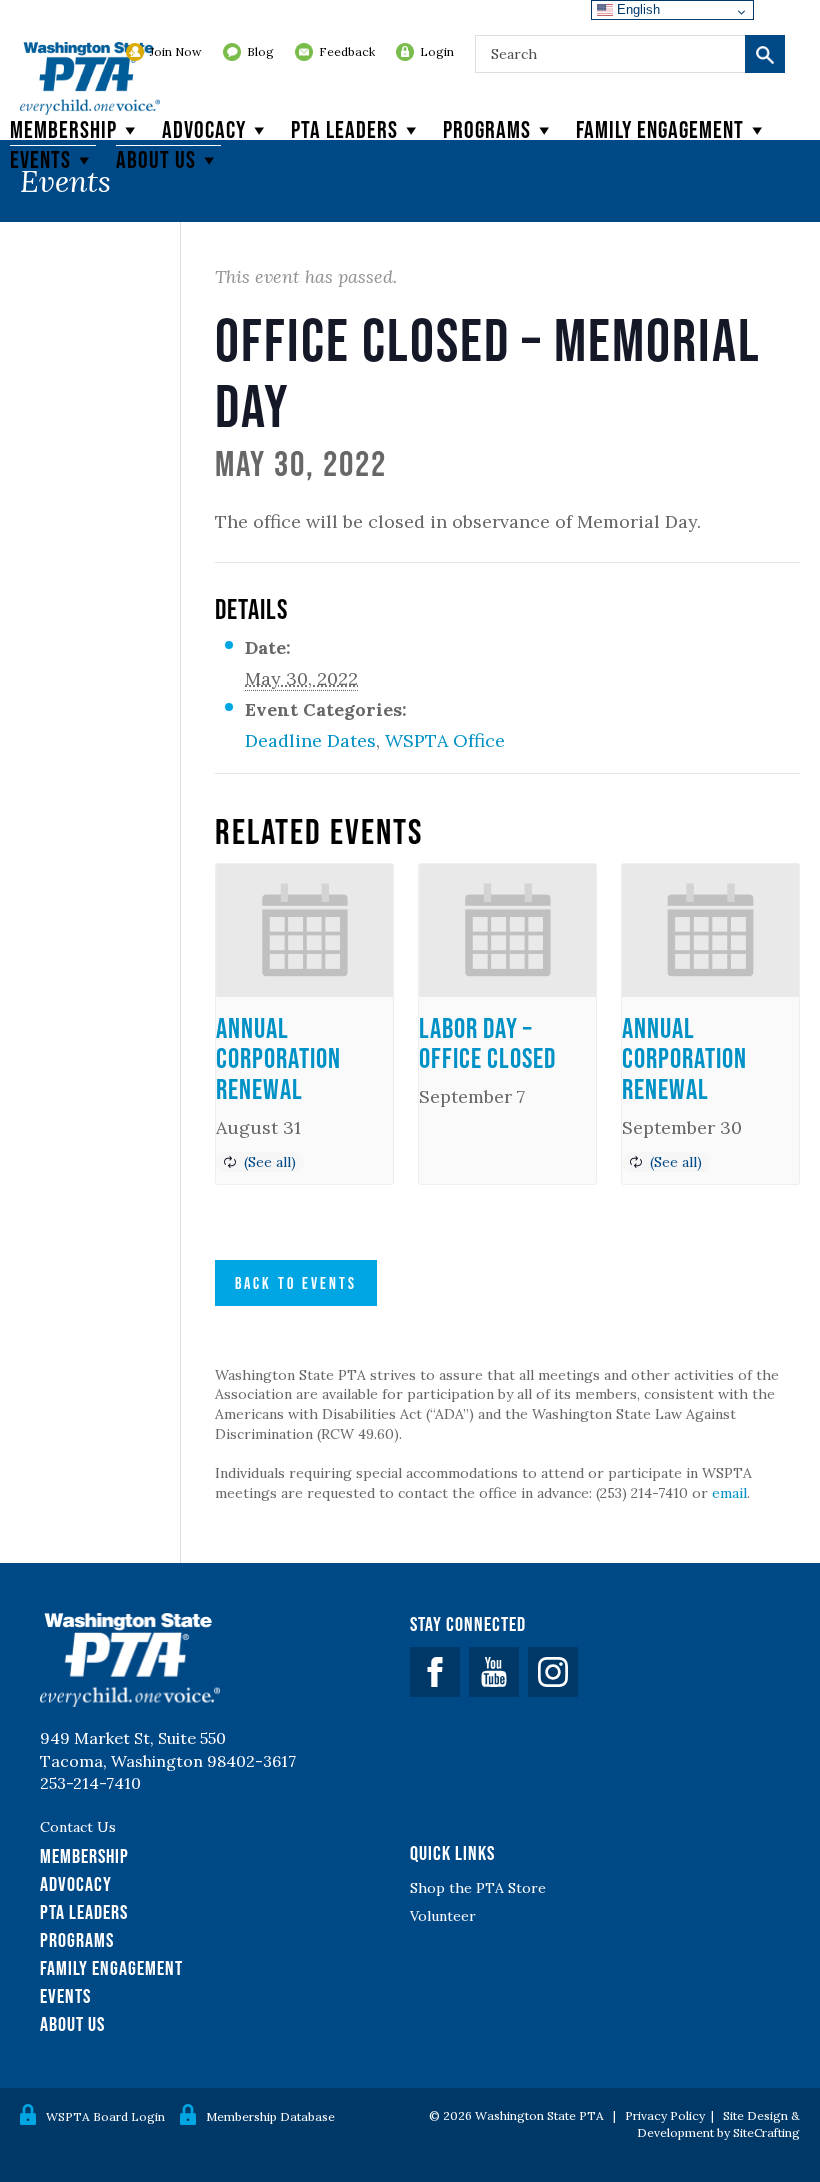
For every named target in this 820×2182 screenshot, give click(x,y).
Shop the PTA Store (478, 1888)
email (729, 1493)
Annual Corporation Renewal (278, 1059)
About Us (72, 2024)
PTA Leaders (344, 129)
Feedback (347, 51)
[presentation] (304, 930)
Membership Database (270, 2116)
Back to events (296, 1283)
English (636, 9)
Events (40, 159)
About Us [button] (156, 159)
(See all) (270, 1162)
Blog (260, 51)
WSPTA (90, 80)
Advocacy (204, 129)
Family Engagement (660, 129)
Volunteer (443, 1916)
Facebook (435, 1672)
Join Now (176, 51)
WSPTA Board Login (105, 2116)
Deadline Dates (310, 740)
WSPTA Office (445, 740)
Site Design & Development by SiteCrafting (718, 2124)
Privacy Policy (665, 2115)
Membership (63, 129)
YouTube (494, 1672)
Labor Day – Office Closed (487, 1043)
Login (437, 51)
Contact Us (78, 1827)
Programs (487, 129)
